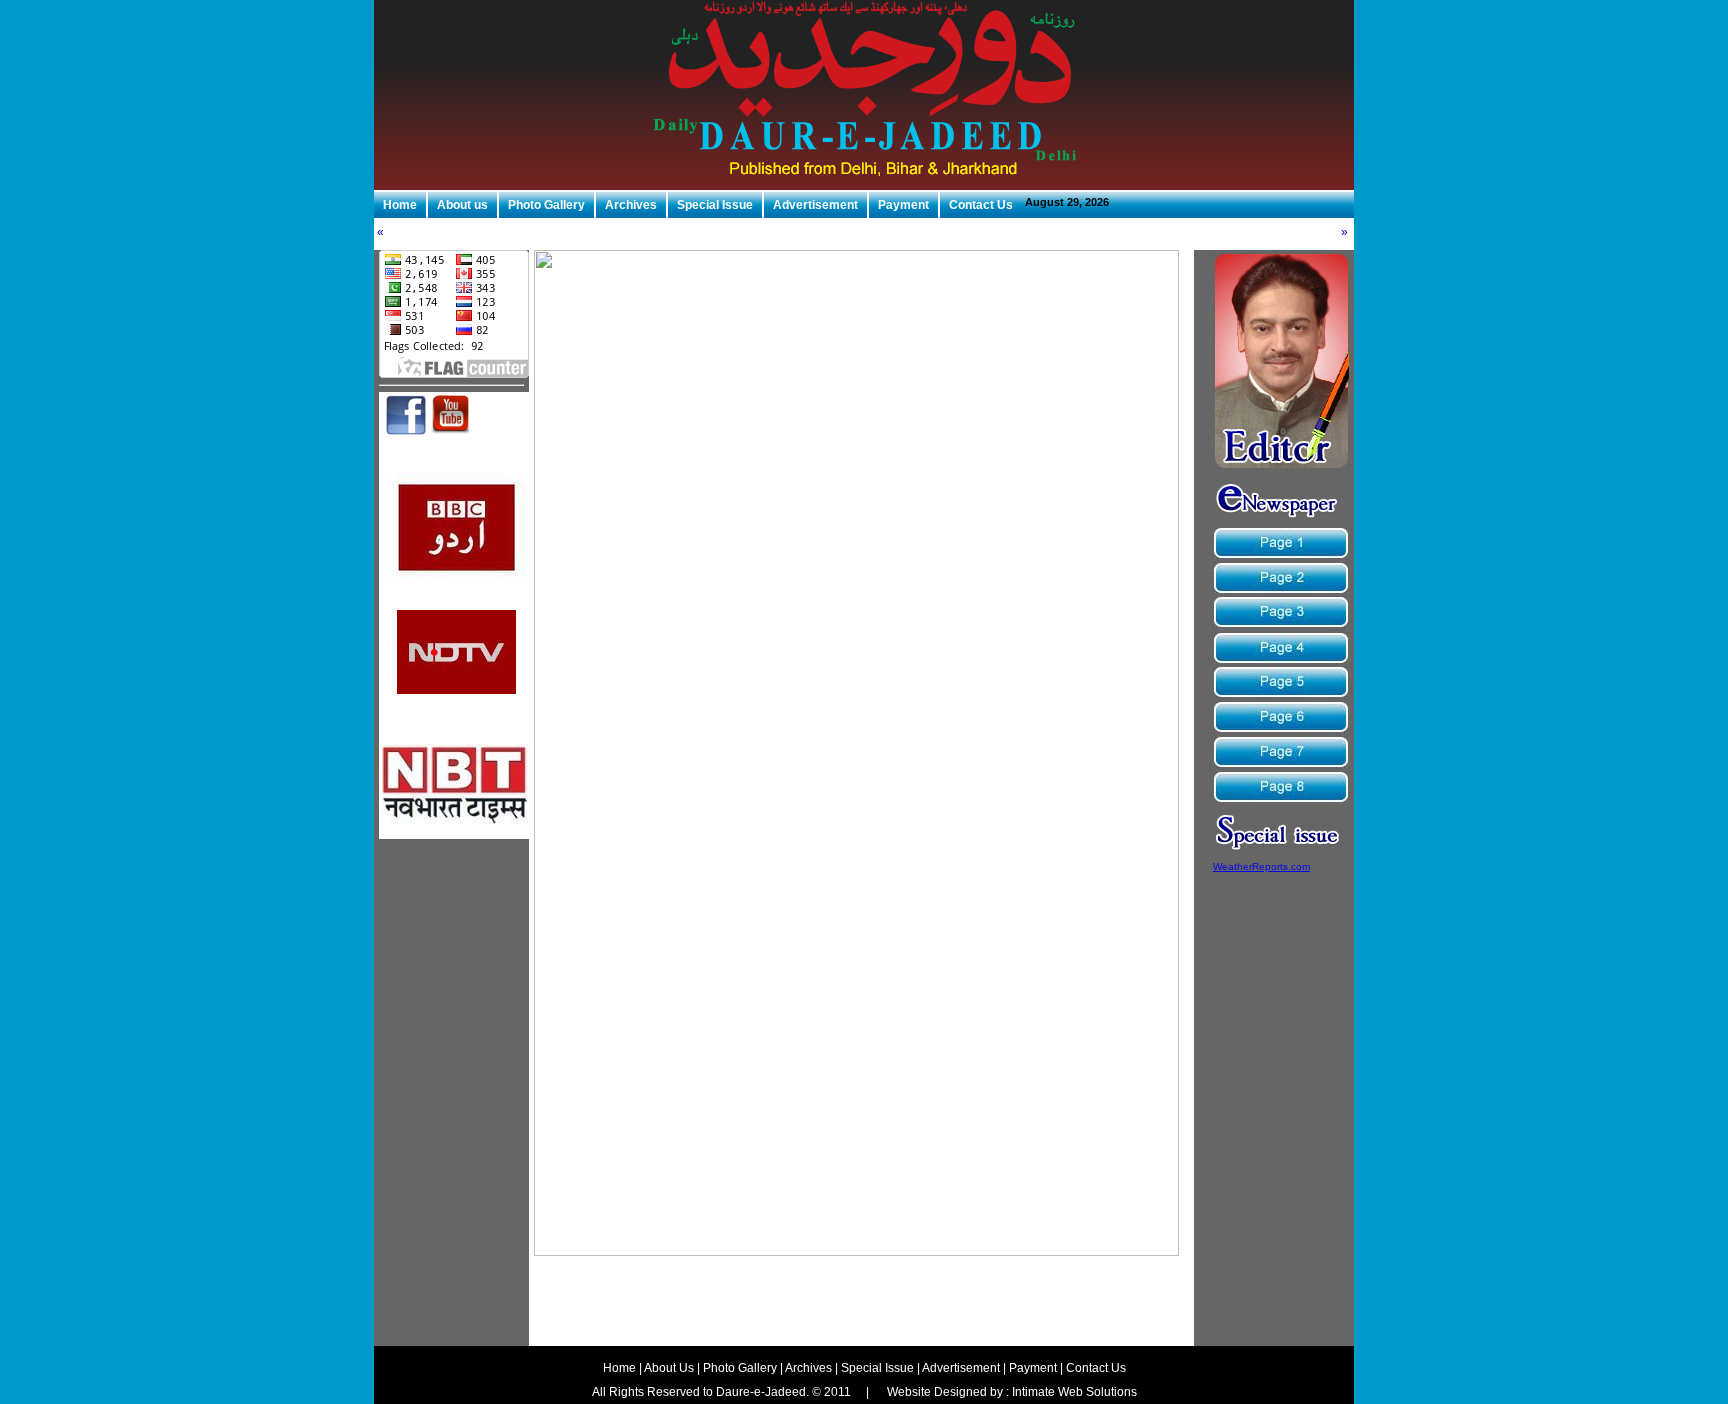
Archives (631, 205)
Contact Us (981, 205)
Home (400, 205)
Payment (903, 205)
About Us (669, 1368)
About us (462, 205)
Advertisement (815, 205)
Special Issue (715, 205)
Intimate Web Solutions (1074, 1392)
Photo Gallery (546, 205)
